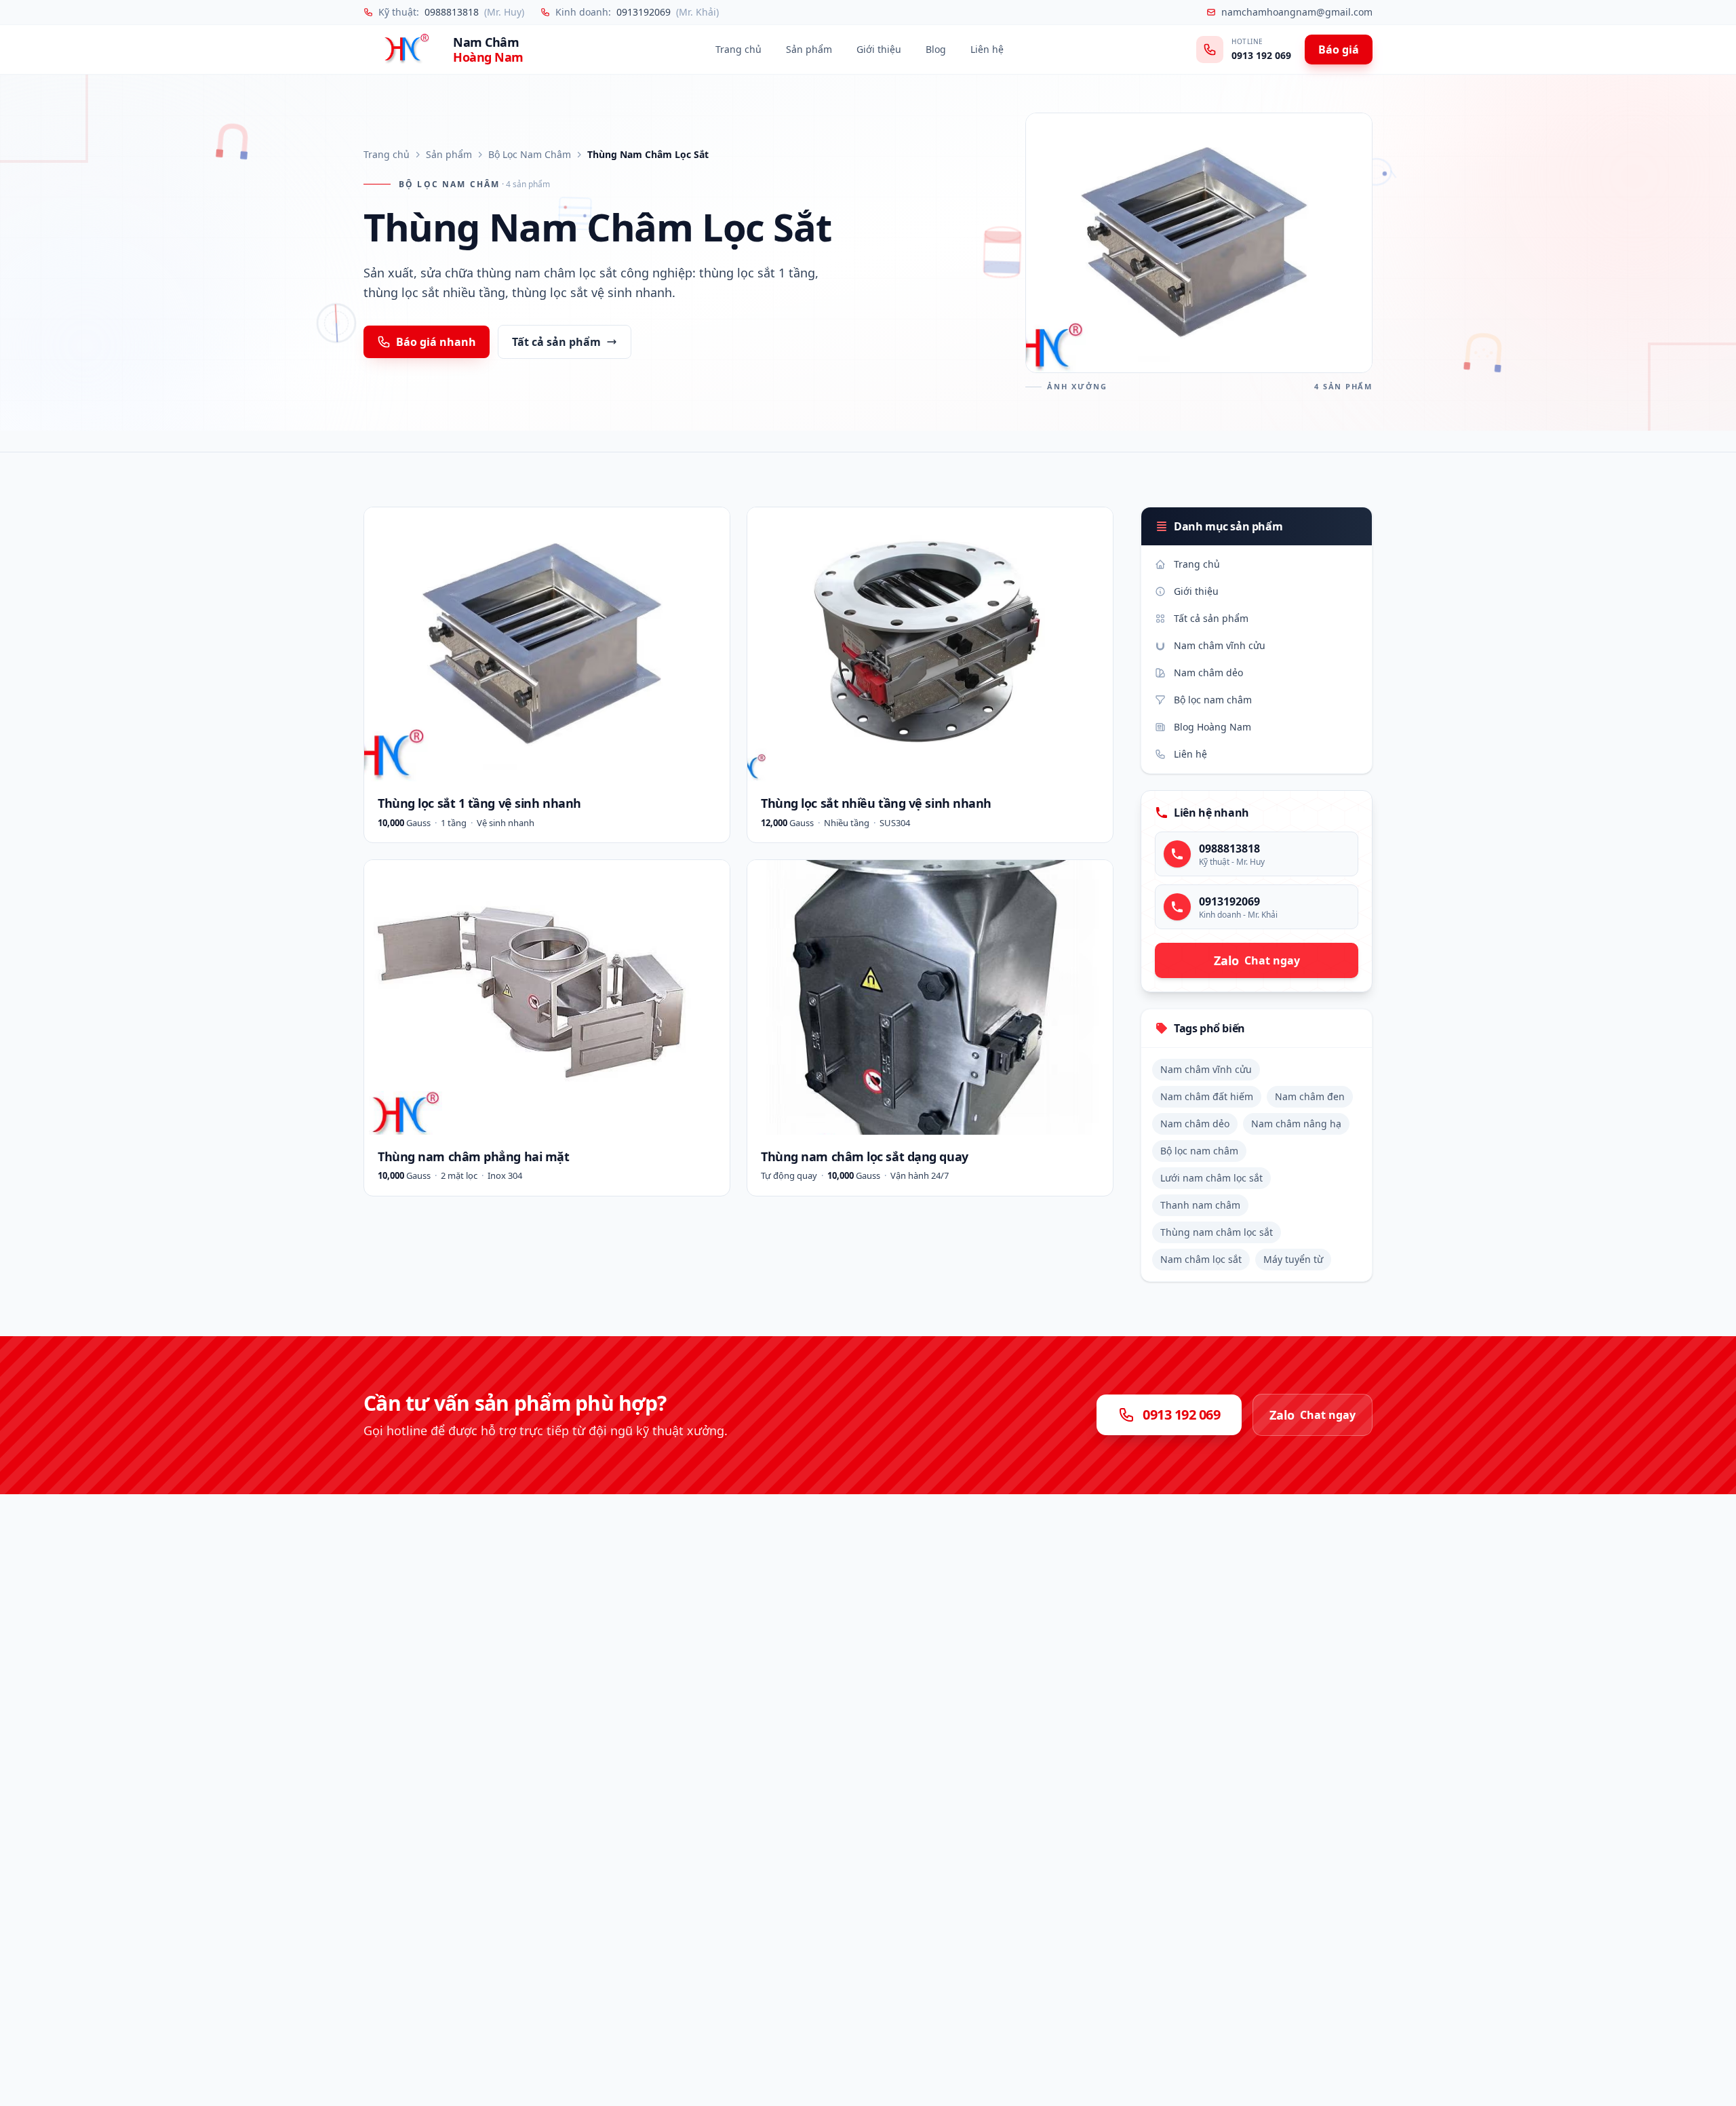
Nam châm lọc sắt (1201, 1259)
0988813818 (452, 12)
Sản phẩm (809, 49)
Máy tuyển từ (1293, 1259)
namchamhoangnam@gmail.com (1297, 12)
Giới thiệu (879, 49)
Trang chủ (738, 49)
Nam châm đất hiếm (1207, 1096)
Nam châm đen (1310, 1096)
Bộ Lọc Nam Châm (530, 154)
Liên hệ (987, 49)
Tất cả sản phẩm (556, 342)
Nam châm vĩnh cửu (1220, 645)
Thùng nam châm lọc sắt (1217, 1232)
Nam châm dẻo (1208, 672)
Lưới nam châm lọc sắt (1211, 1178)
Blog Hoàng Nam (1212, 727)
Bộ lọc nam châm (1213, 700)
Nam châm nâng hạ (1296, 1124)
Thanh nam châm (1200, 1205)
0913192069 (644, 12)
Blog (936, 49)
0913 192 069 (1261, 55)
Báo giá (1339, 50)
